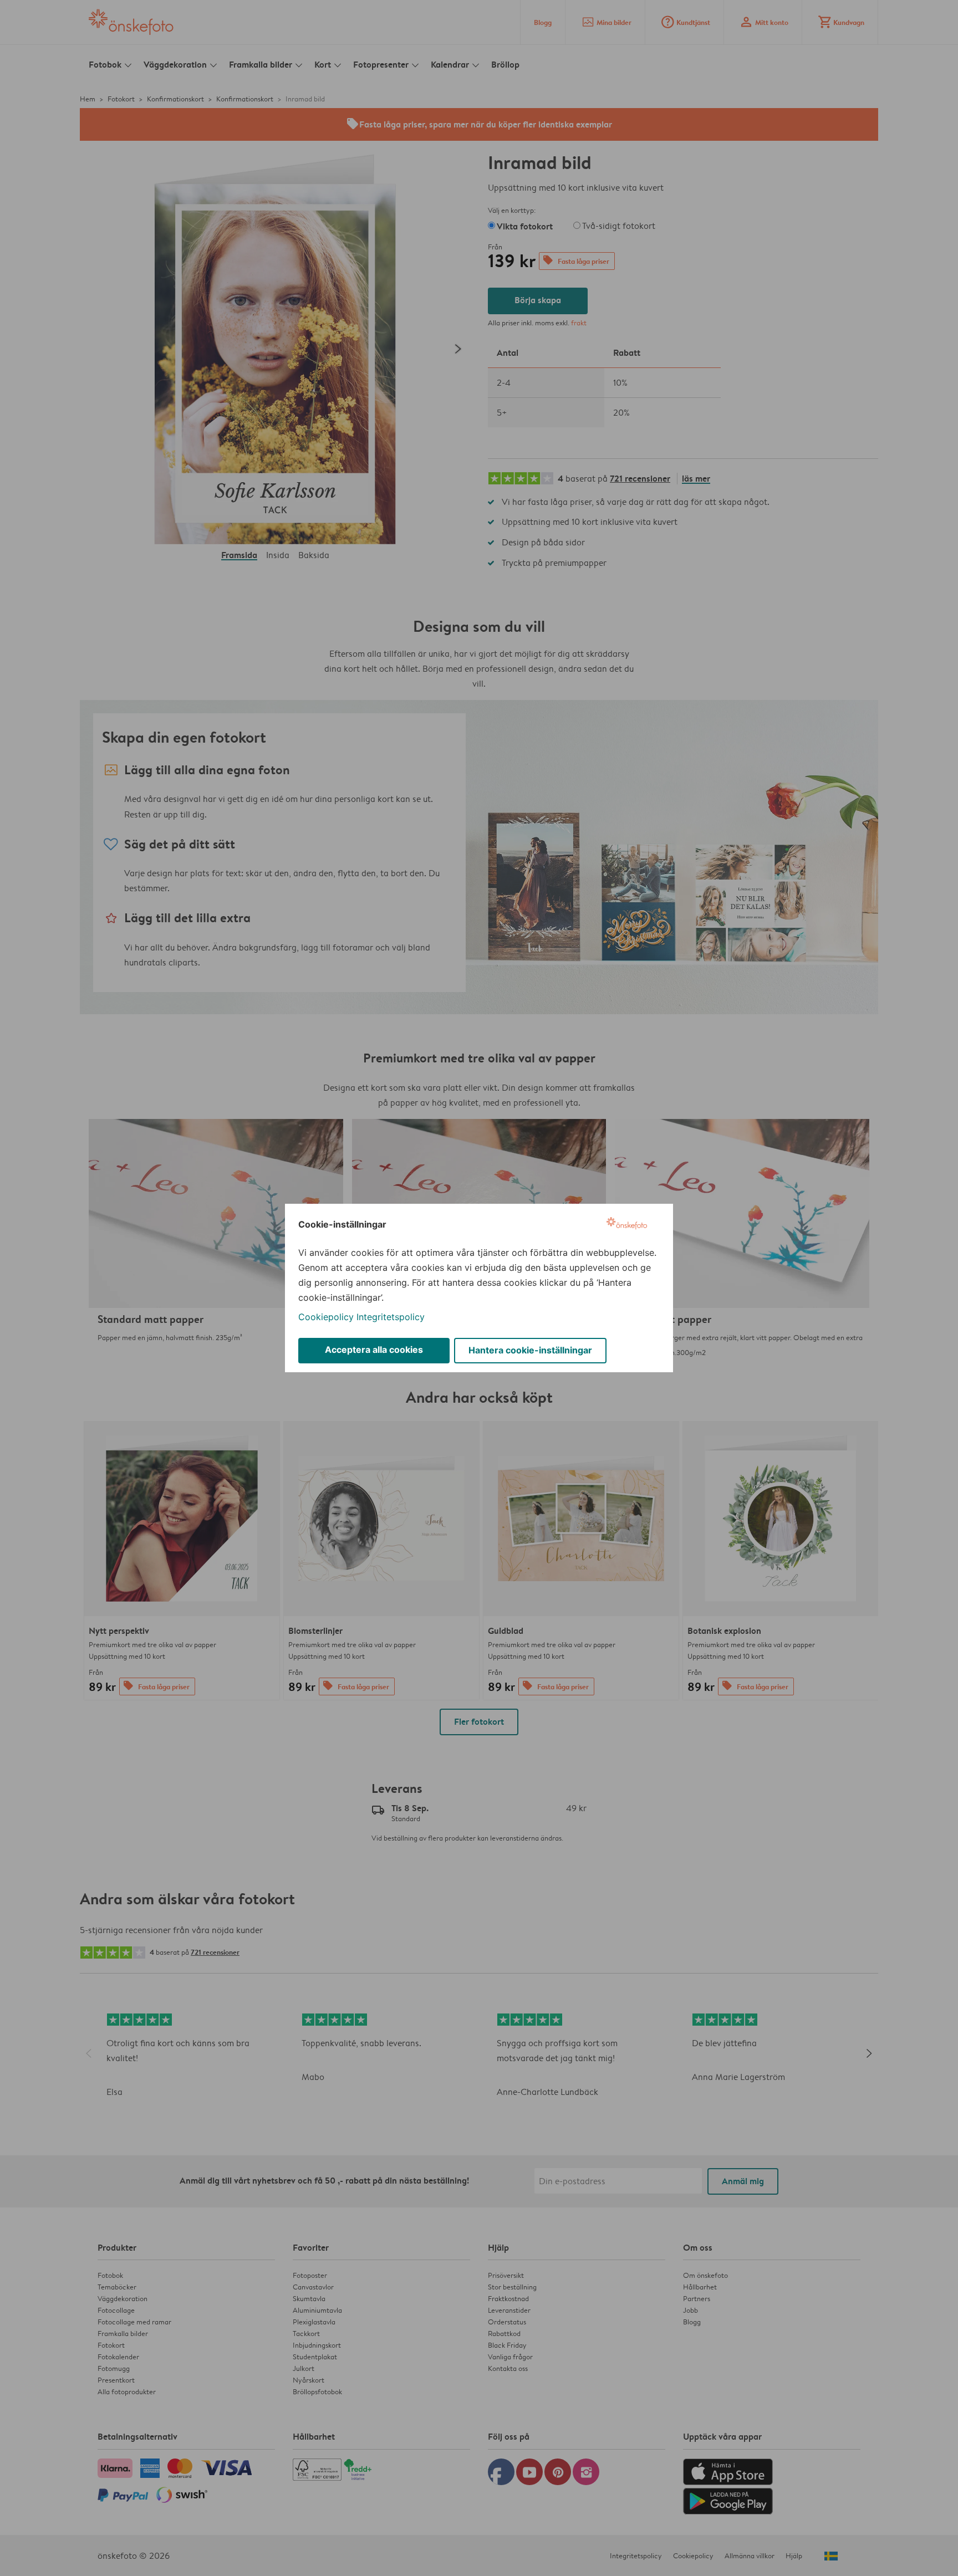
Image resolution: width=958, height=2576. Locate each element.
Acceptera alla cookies (374, 1350)
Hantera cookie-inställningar (530, 1350)
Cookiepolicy (326, 1317)
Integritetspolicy (391, 1317)
